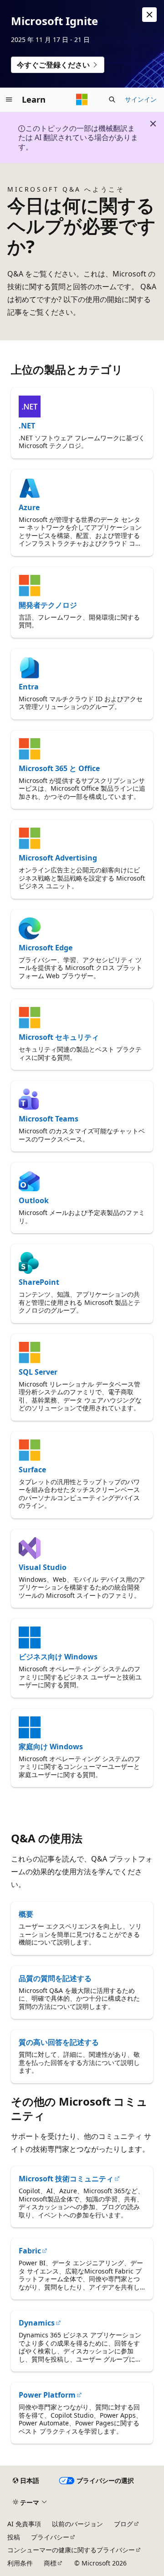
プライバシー (50, 2537)
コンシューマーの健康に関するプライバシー (71, 2550)
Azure (29, 507)
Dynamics (37, 2323)
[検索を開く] (112, 99)
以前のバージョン (77, 2524)
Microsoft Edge (46, 948)
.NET (27, 426)
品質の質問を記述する (55, 1978)
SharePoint (39, 1282)
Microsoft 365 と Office (59, 768)
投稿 (14, 2537)
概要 (26, 1914)
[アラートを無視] (149, 15)
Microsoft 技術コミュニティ (66, 2179)
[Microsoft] (82, 99)
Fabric (30, 2251)
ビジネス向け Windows (58, 1657)
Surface (32, 1470)
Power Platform (47, 2395)
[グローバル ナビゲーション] (9, 99)
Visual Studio (43, 1567)
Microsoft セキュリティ (59, 1037)
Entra (29, 687)
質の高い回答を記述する (59, 2042)
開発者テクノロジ (48, 605)
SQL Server (38, 1372)
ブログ (123, 2524)
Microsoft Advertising (58, 858)
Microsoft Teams (49, 1119)
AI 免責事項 (24, 2524)
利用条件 (20, 2563)
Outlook (34, 1200)
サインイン (141, 99)
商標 (50, 2563)
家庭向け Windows (51, 1747)
